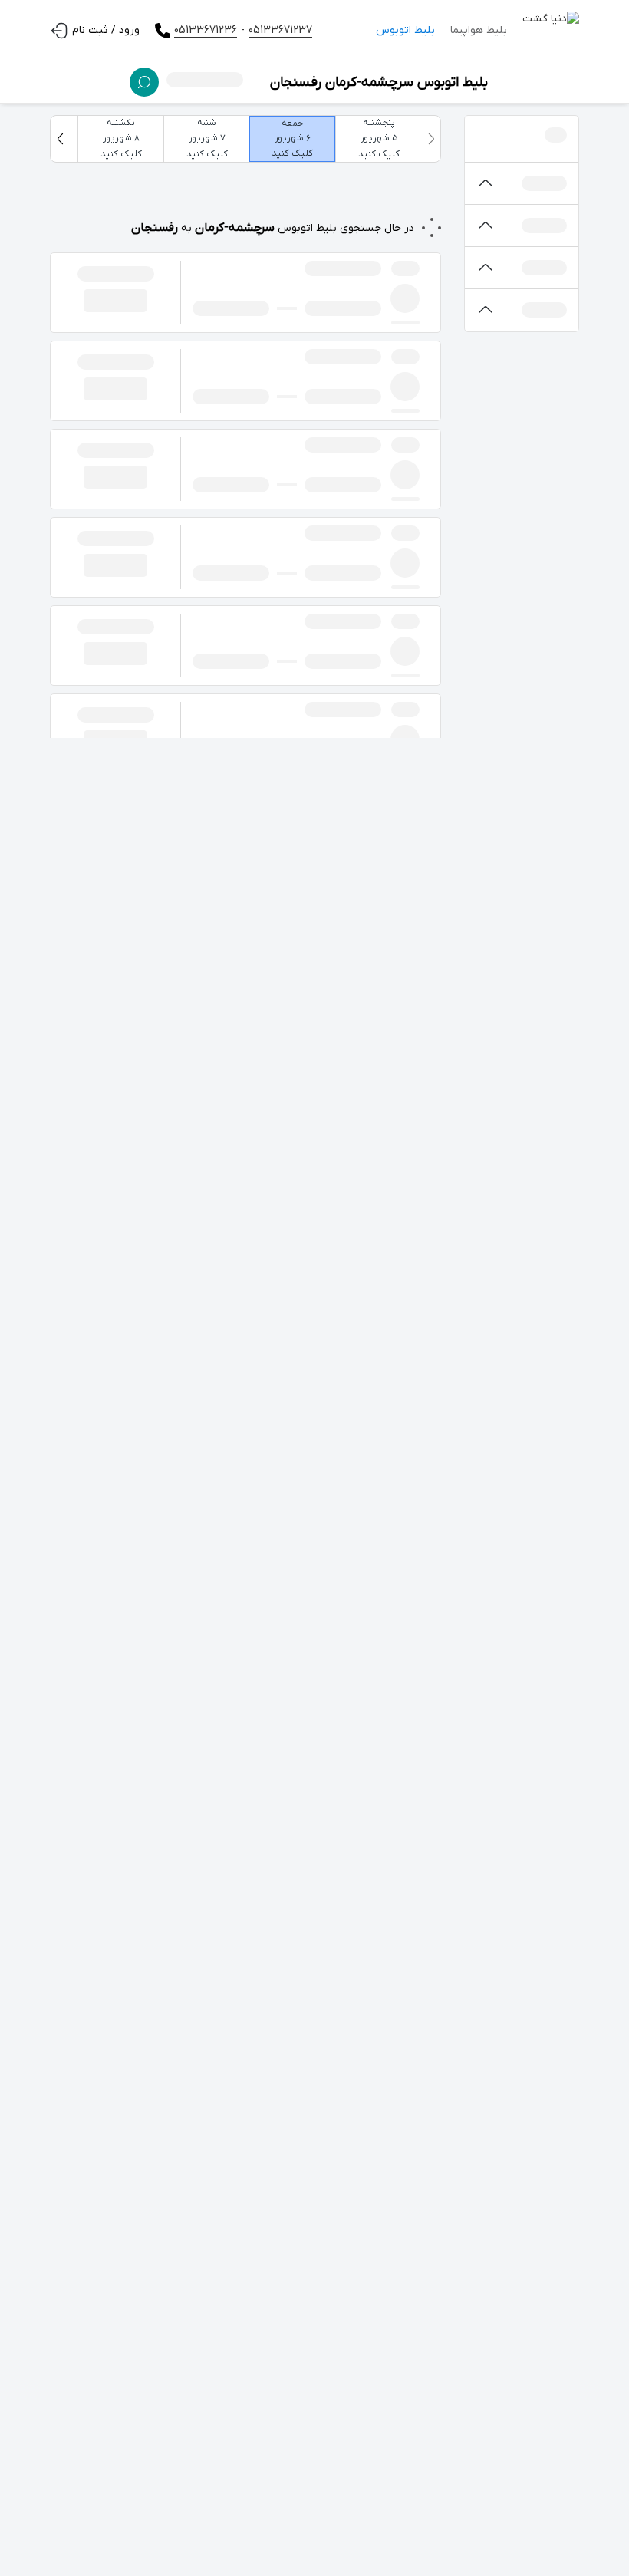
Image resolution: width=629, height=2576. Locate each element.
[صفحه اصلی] (551, 31)
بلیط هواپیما (479, 30)
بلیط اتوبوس (405, 30)
